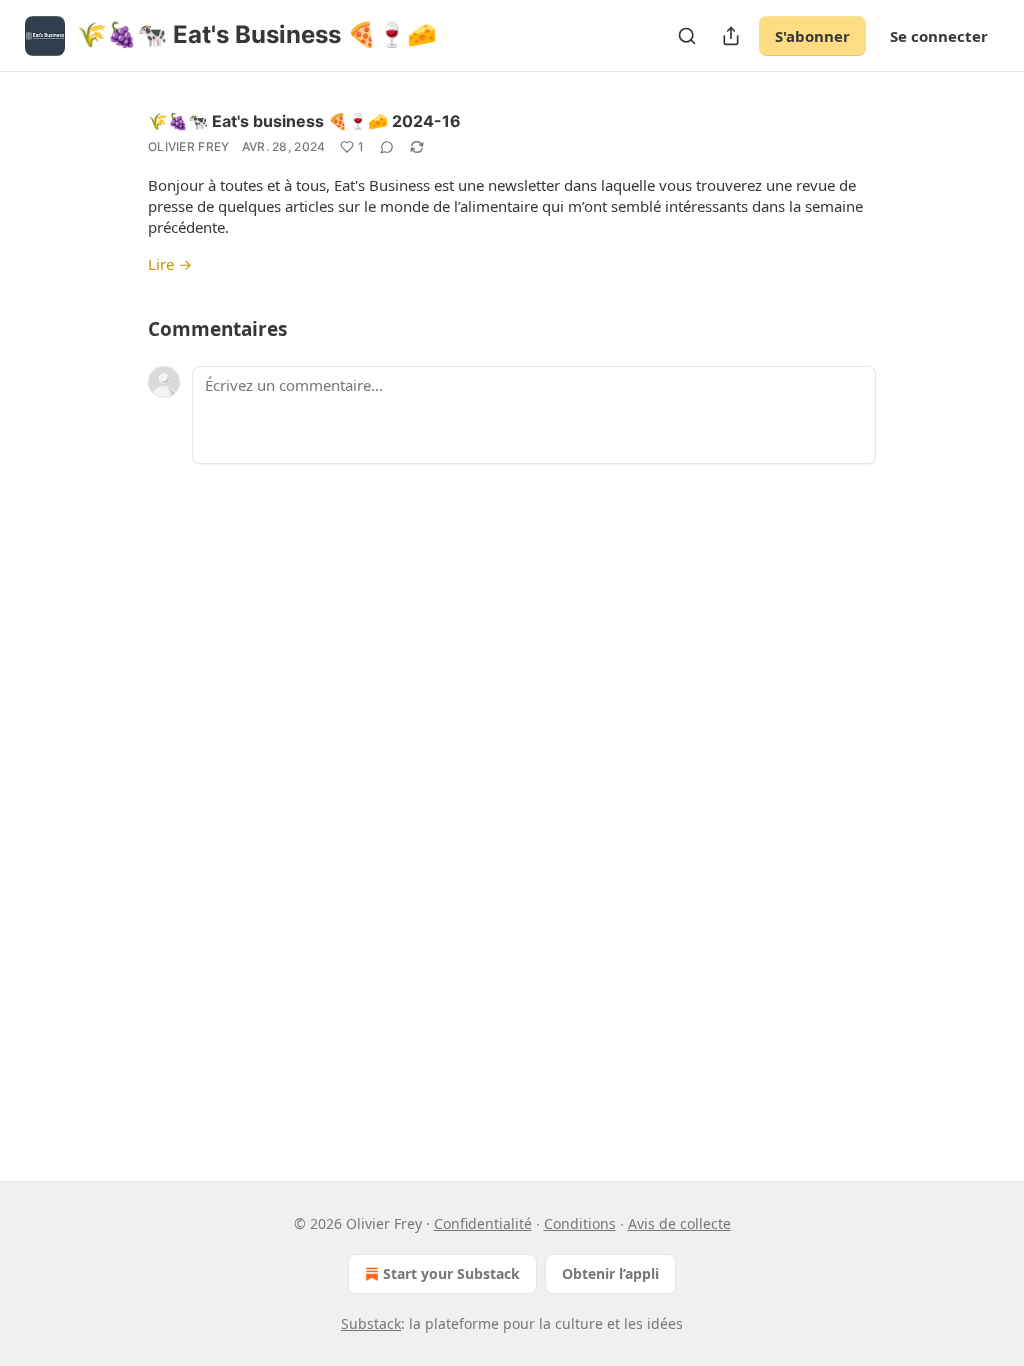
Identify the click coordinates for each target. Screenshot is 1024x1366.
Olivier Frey (189, 146)
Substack (371, 1323)
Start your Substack (451, 1273)
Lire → (170, 264)
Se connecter (939, 36)
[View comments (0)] (387, 147)
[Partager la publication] (731, 36)
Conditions (580, 1223)
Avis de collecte (679, 1223)
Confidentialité (483, 1223)
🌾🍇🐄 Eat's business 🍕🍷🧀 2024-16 (304, 121)
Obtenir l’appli (610, 1273)
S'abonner (812, 36)
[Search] (687, 36)
